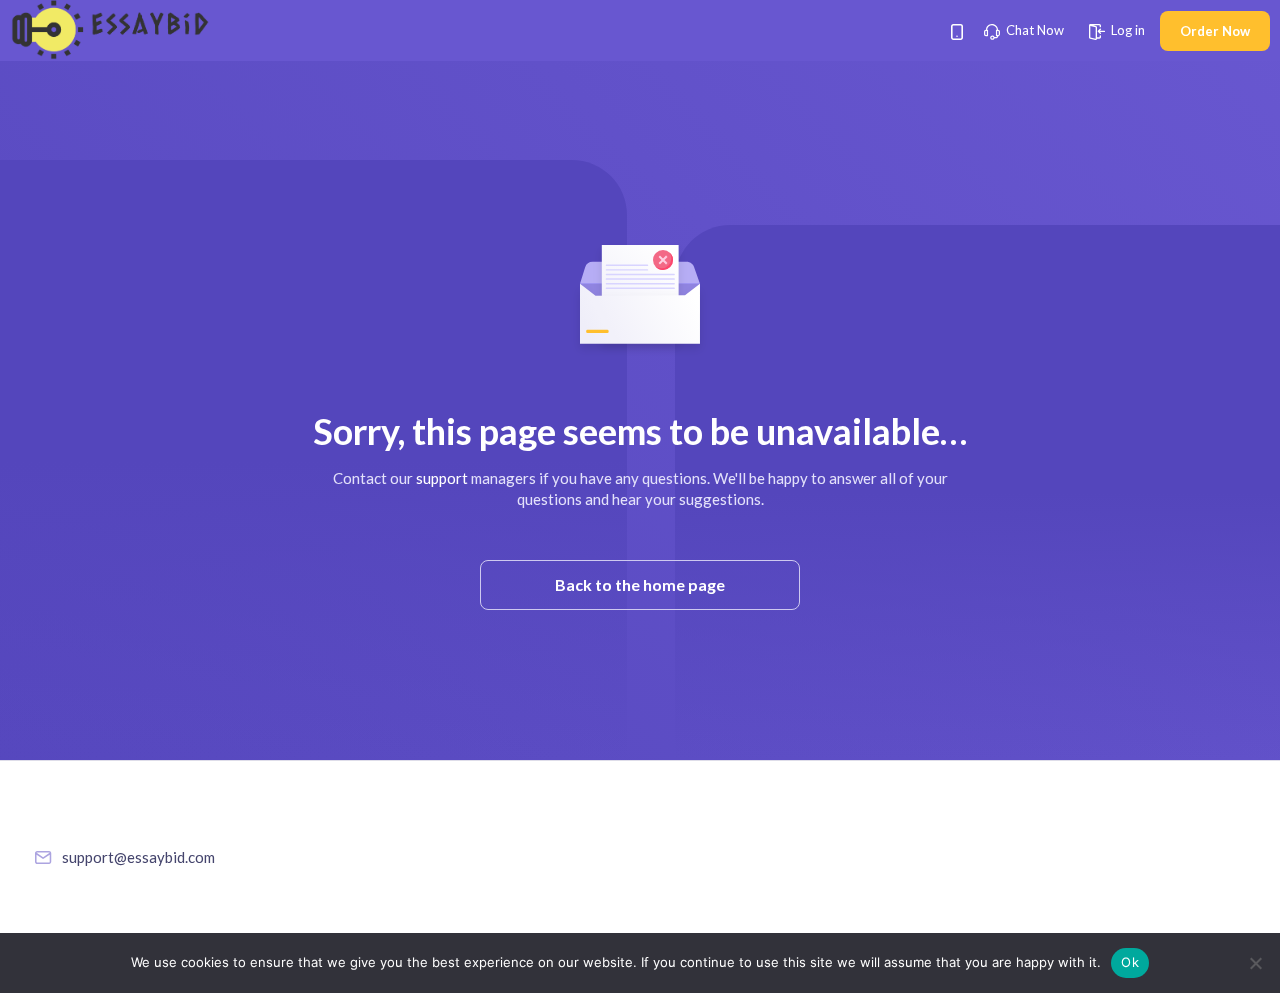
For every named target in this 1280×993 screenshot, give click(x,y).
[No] (1255, 963)
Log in (1126, 30)
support (442, 478)
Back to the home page (640, 584)
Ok (1130, 962)
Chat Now (1033, 30)
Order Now (1215, 31)
